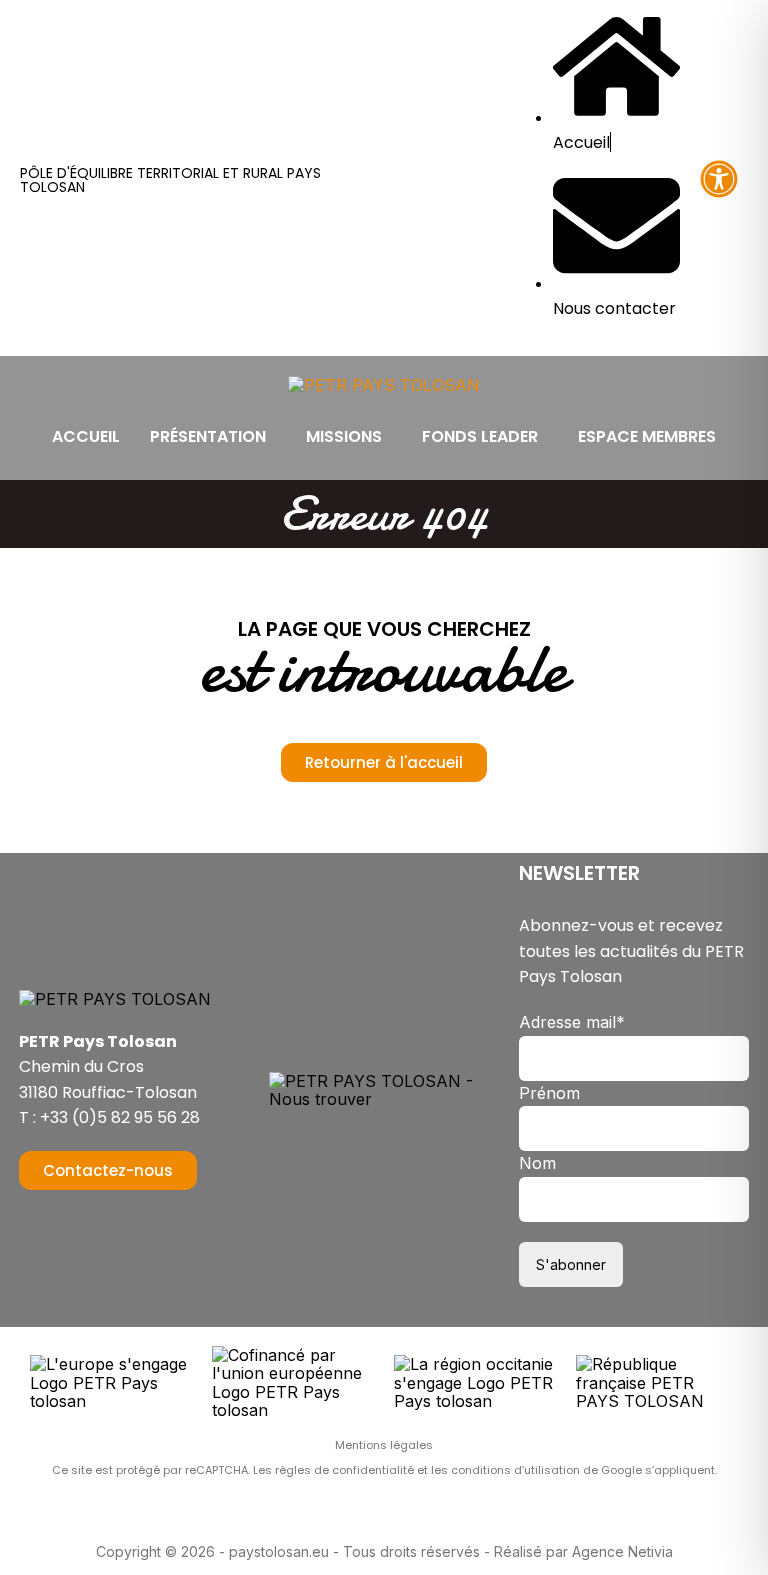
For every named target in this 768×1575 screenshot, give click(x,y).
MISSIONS (344, 436)
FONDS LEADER (480, 436)
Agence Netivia (622, 1551)
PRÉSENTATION (208, 436)
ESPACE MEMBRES (647, 436)
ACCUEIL (86, 436)
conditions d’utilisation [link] (517, 1470)
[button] (213, 437)
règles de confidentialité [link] (346, 1470)
